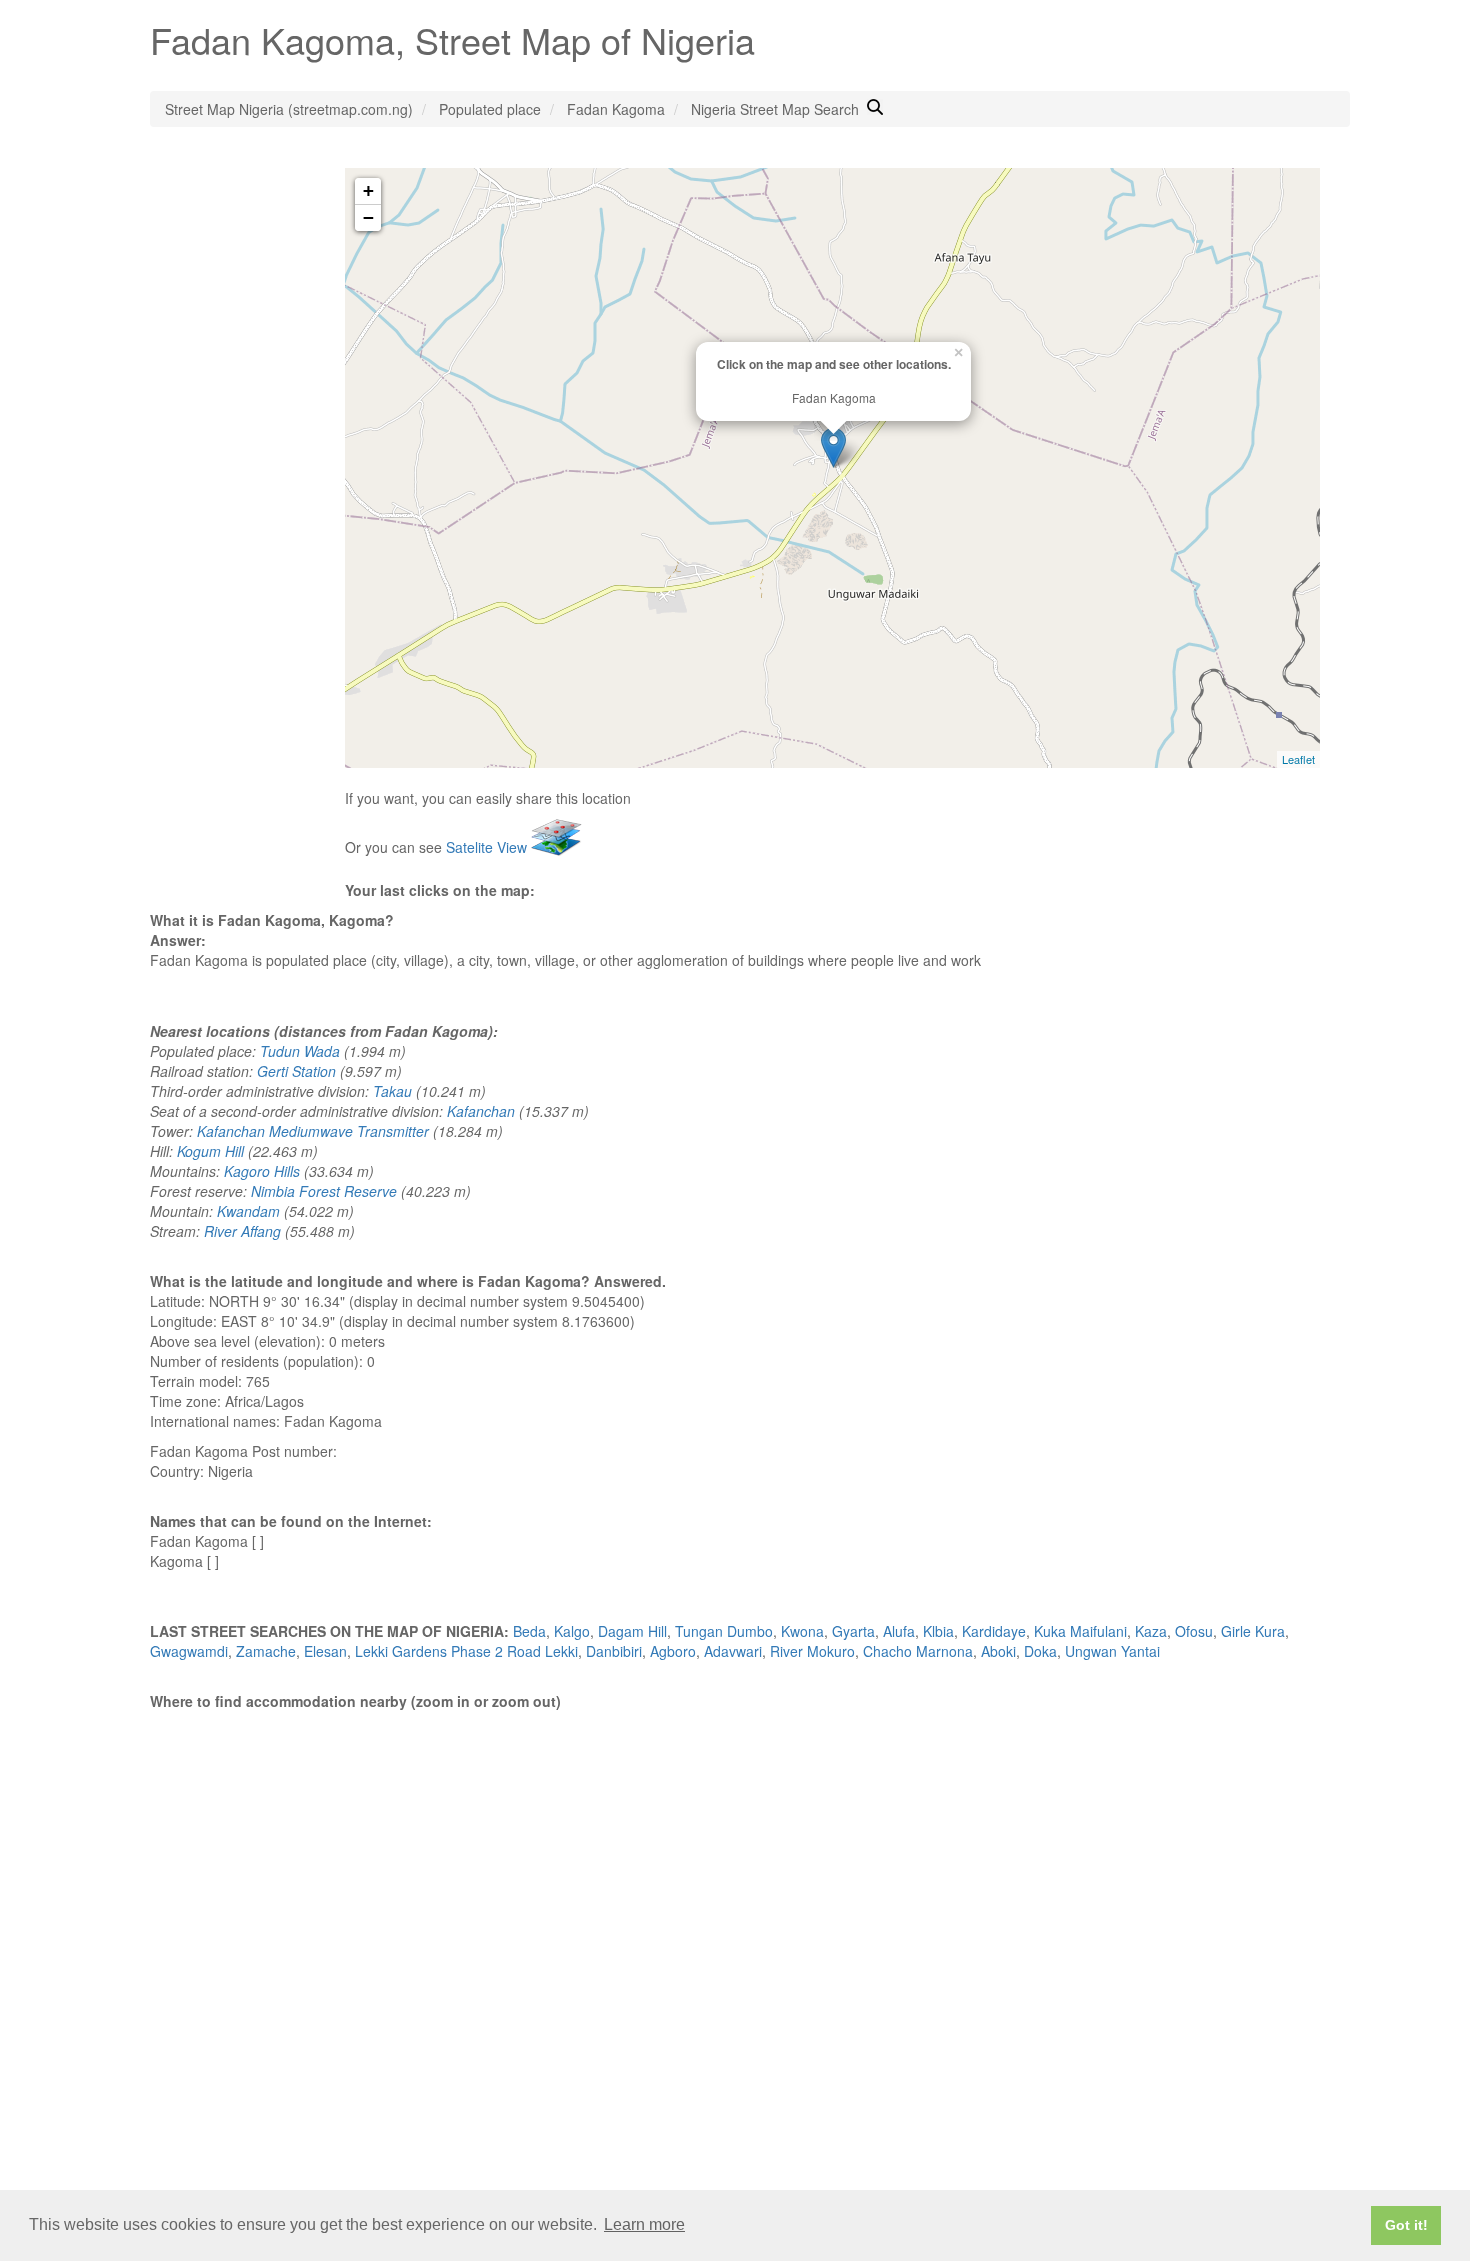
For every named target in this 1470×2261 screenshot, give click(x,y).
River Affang (242, 1231)
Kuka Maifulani (1080, 1631)
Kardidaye (994, 1631)
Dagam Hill (632, 1631)
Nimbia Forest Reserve (324, 1191)
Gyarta (853, 1631)
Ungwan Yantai (1112, 1651)
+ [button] (368, 190)
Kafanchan (481, 1111)
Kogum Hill (210, 1151)
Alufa (899, 1631)
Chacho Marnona (918, 1651)
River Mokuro (812, 1651)
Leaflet (1298, 759)
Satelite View (488, 847)
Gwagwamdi (189, 1651)
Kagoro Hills (262, 1171)
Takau (392, 1091)
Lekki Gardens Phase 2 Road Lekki (466, 1651)
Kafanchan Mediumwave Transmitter (313, 1131)
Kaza (1151, 1631)
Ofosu (1194, 1631)
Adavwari (733, 1651)
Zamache (266, 1651)
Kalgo (572, 1631)
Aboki (998, 1651)
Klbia (938, 1631)
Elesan (325, 1651)
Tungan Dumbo (724, 1631)
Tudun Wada (300, 1051)
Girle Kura (1253, 1631)
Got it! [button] (1406, 2225)
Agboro (673, 1651)
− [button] (368, 217)
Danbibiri (614, 1651)
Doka (1040, 1651)
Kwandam (248, 1211)
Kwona (802, 1631)
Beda (529, 1631)
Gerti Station (296, 1071)
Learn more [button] (644, 2224)
